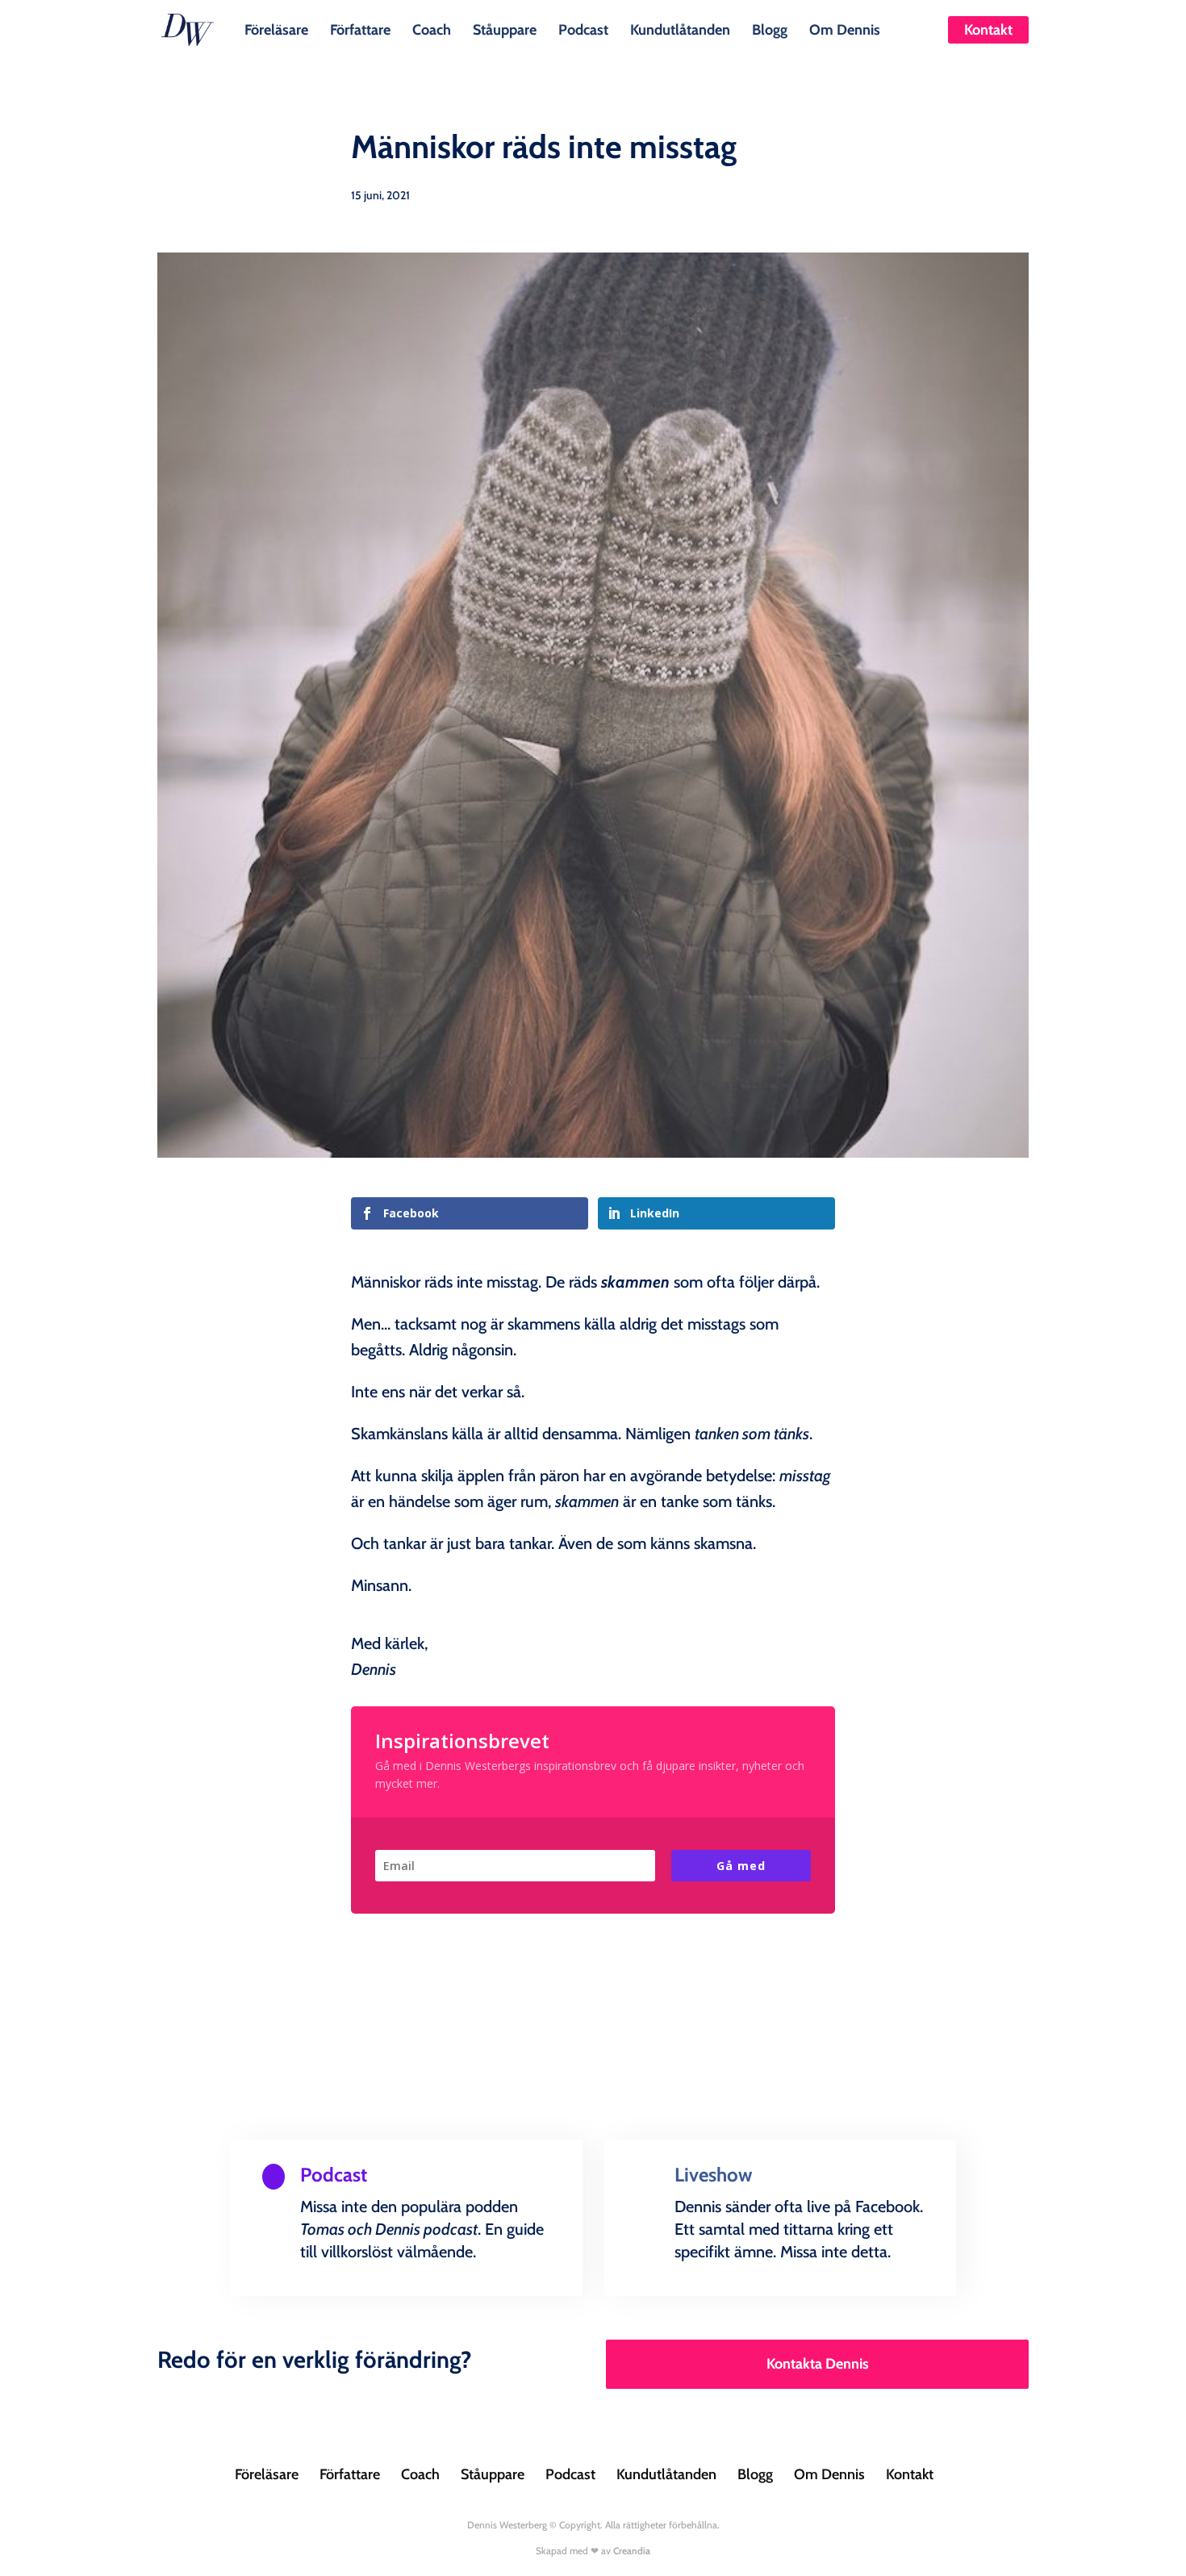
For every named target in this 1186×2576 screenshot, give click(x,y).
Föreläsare (276, 28)
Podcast (583, 28)
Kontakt (988, 30)
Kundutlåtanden (680, 28)
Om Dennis (845, 28)
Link (298, 2292)
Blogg (770, 28)
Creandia (632, 2551)
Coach (432, 28)
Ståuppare (505, 28)
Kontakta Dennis (818, 2364)
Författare (360, 28)
